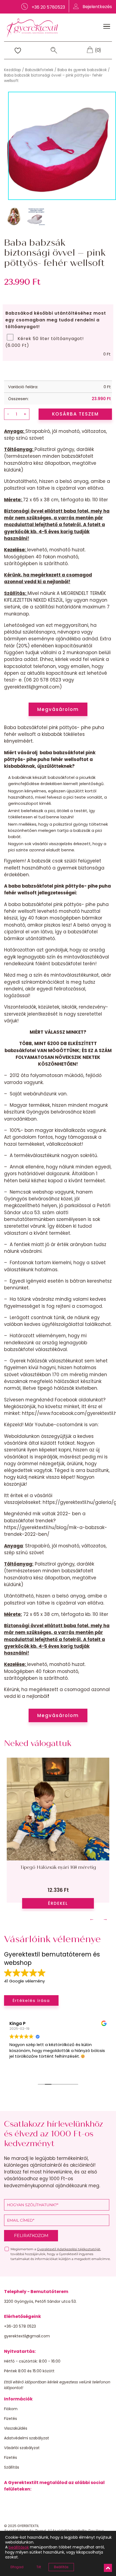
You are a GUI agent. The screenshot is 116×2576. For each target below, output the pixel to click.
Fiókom (11, 2409)
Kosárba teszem (75, 414)
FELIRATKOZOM (31, 2236)
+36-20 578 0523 (20, 2326)
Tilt (39, 2567)
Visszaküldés (16, 2428)
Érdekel (58, 1903)
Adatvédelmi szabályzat (27, 2438)
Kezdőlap (13, 70)
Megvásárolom (58, 709)
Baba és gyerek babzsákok (82, 70)
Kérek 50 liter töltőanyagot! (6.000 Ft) (45, 342)
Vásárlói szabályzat (22, 2448)
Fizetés (11, 2419)
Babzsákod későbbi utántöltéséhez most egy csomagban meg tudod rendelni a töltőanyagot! (56, 320)
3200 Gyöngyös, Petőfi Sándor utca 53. (40, 2301)
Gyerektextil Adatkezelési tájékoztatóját (69, 2249)
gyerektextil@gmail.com (27, 2336)
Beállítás (61, 2567)
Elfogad (17, 2567)
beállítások (19, 2547)
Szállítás (12, 2467)
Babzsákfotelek (39, 70)
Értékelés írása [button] (31, 2000)
